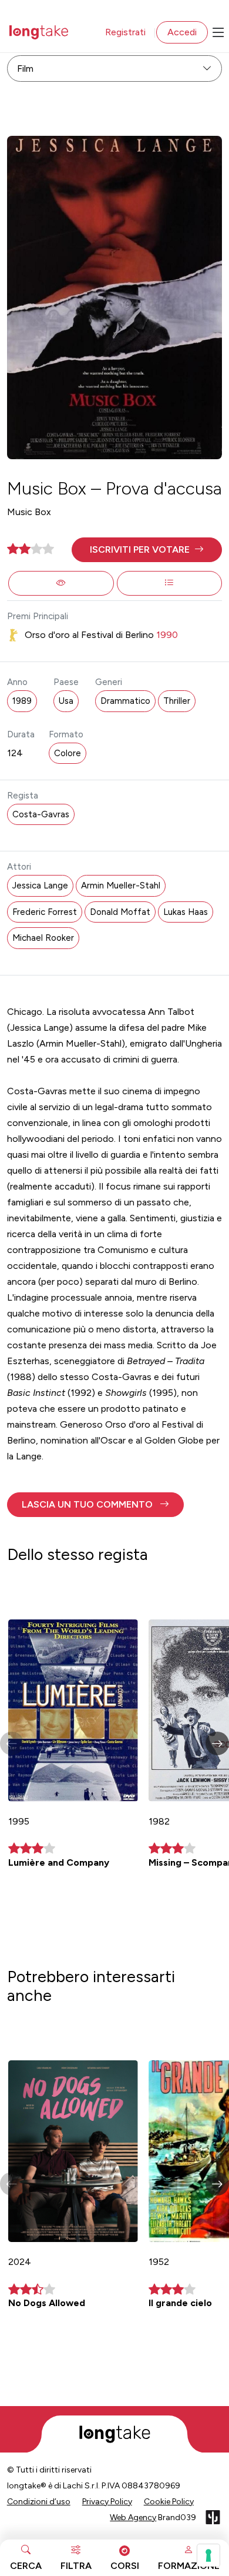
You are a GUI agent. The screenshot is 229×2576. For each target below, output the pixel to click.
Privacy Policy (107, 2502)
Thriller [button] (177, 701)
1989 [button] (22, 701)
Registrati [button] (125, 32)
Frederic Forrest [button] (45, 912)
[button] (147, 550)
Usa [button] (66, 701)
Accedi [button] (182, 32)
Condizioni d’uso (39, 2502)
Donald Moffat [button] (120, 912)
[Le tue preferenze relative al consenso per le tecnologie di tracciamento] (208, 2555)
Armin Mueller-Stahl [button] (121, 886)
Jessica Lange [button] (40, 886)
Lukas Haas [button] (186, 912)
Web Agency (133, 2517)
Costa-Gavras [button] (41, 814)
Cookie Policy (169, 2502)
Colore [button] (68, 753)
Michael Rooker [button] (43, 938)
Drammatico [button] (125, 701)
